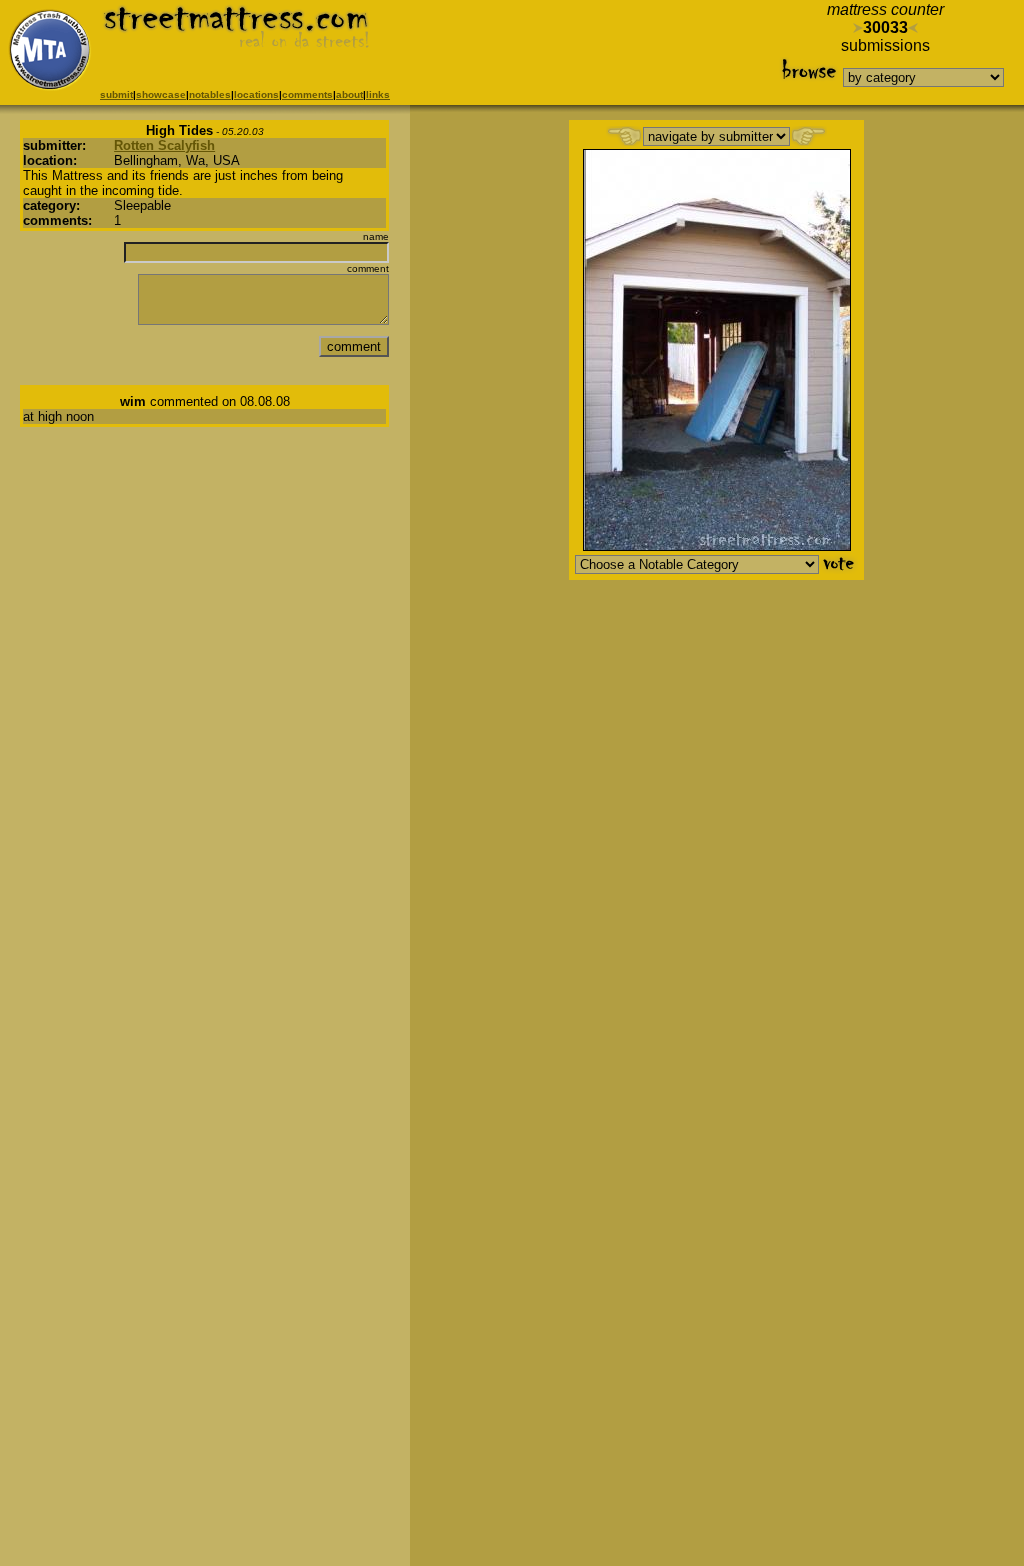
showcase (161, 94)
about (349, 94)
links (378, 94)
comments (307, 94)
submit (116, 94)
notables (210, 94)
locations (256, 94)
